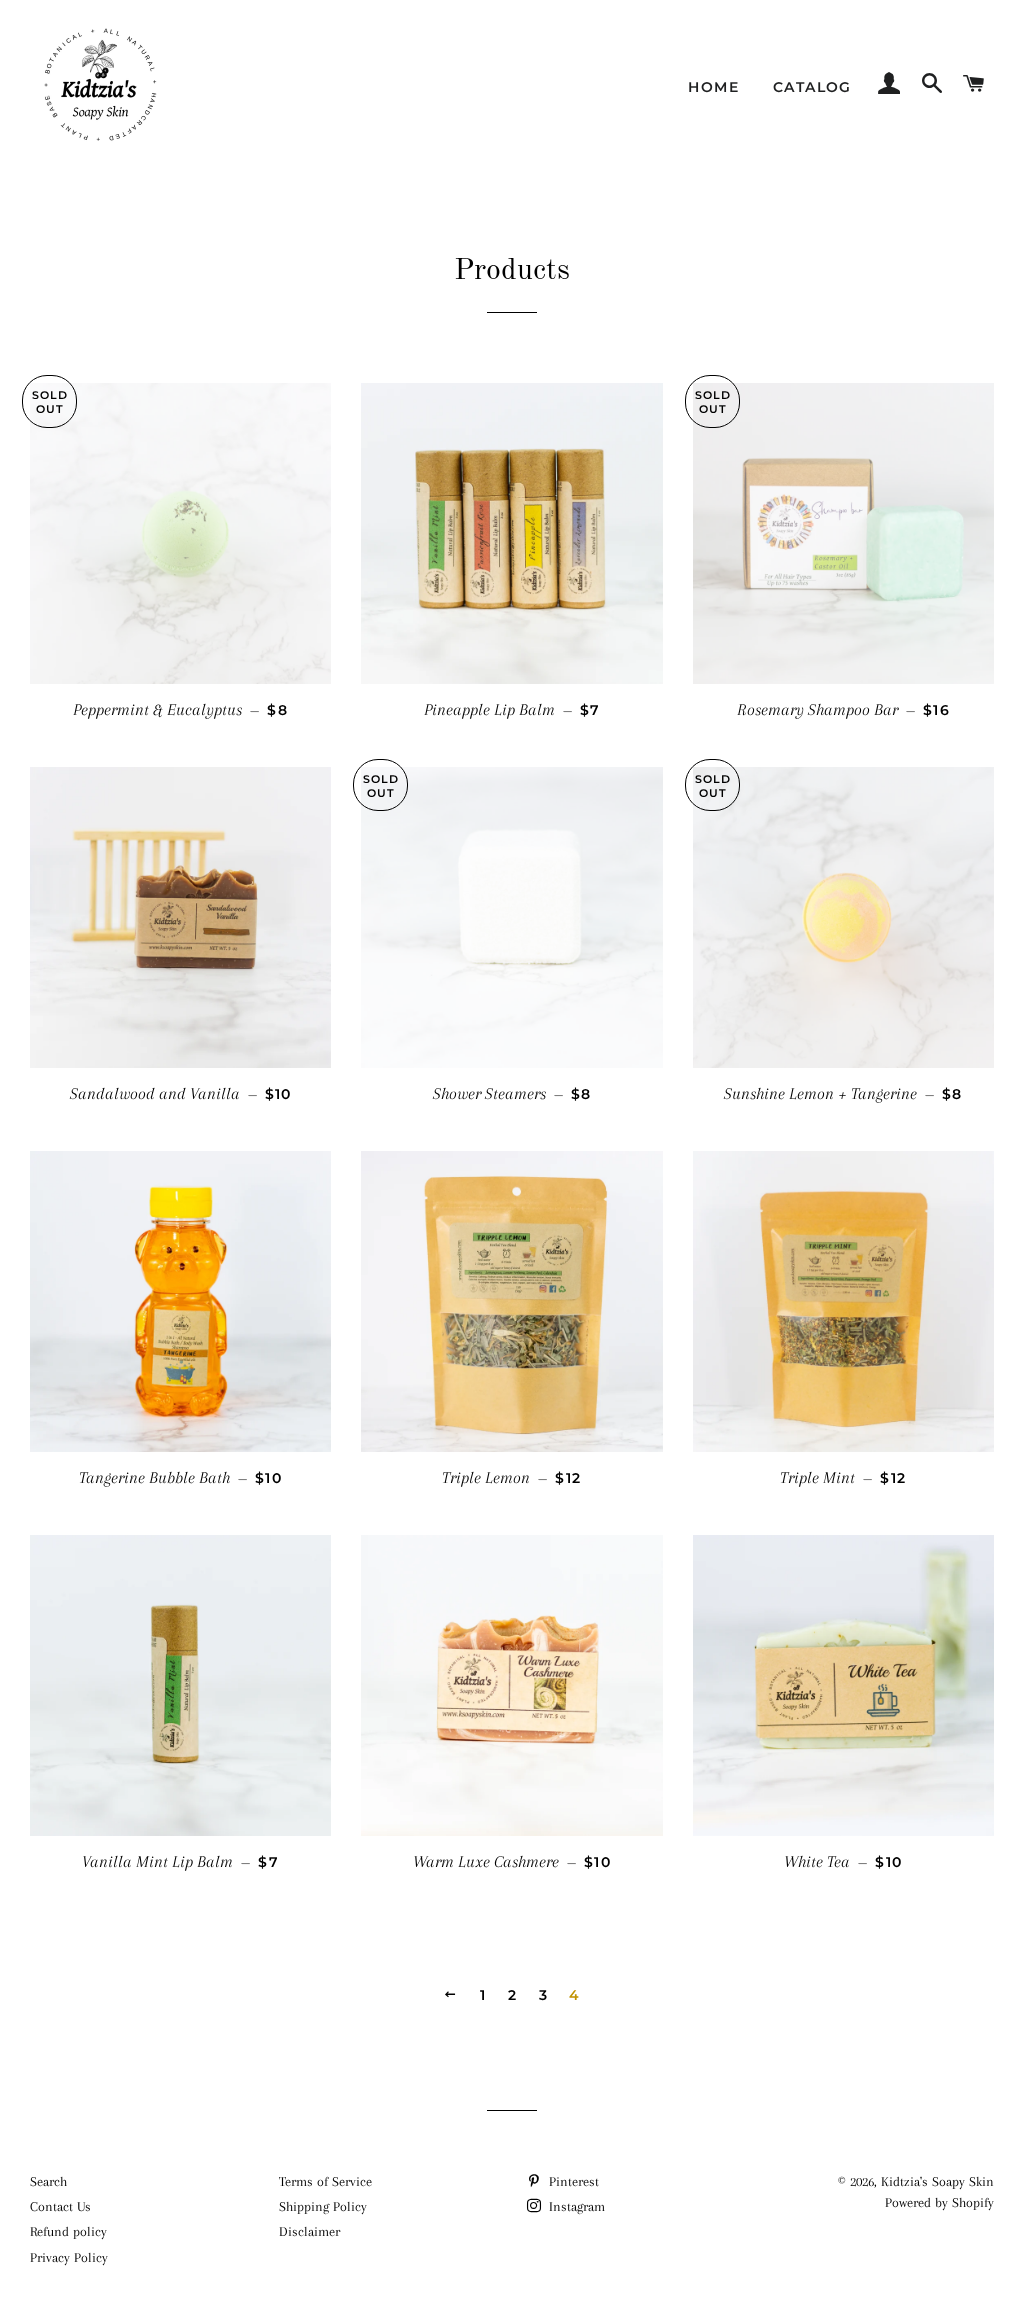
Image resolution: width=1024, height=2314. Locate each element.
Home (713, 87)
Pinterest (572, 2181)
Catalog (812, 87)
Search (48, 2181)
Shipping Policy (323, 2206)
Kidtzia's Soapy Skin (937, 2181)
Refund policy (68, 2231)
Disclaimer (309, 2231)
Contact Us (60, 2206)
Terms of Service (325, 2181)
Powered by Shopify (939, 2202)
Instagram (575, 2206)
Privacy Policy (69, 2257)
